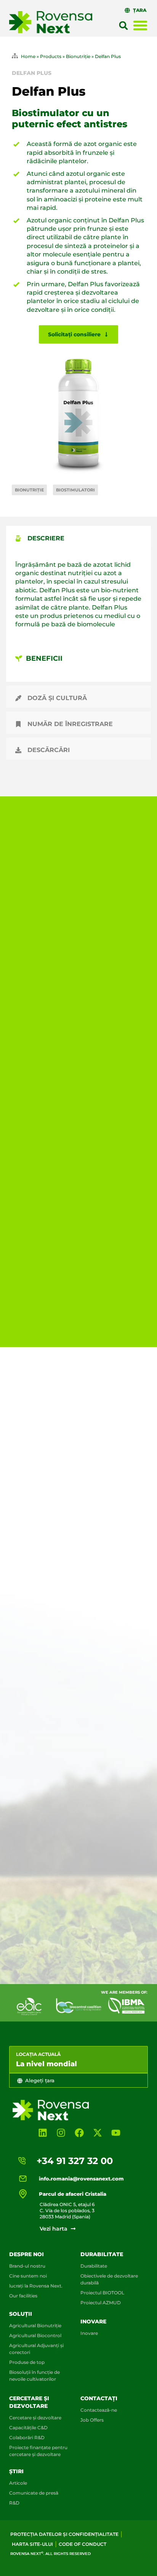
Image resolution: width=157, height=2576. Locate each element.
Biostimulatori (75, 490)
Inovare (93, 2321)
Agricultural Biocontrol (35, 2335)
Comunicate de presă (34, 2493)
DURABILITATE (102, 2254)
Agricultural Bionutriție (35, 2326)
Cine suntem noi (28, 2276)
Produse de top (27, 2362)
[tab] (78, 537)
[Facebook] (79, 2133)
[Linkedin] (43, 2133)
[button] (123, 26)
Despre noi (26, 2254)
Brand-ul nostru (27, 2266)
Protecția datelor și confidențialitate (64, 2534)
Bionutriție (78, 56)
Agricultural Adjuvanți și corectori (36, 2349)
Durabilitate (94, 2266)
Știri (16, 2471)
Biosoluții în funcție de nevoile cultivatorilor (34, 2376)
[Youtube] (116, 2133)
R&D (14, 2503)
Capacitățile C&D (28, 2428)
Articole (18, 2483)
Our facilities (23, 2296)
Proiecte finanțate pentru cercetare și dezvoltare (38, 2451)
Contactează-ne (99, 2410)
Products (51, 56)
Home (28, 56)
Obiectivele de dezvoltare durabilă (109, 2279)
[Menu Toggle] (140, 25)
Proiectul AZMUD (101, 2303)
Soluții (21, 2314)
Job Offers (92, 2420)
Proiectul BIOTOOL (102, 2293)
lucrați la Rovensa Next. (36, 2286)
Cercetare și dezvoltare (35, 2418)
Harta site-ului (32, 2544)
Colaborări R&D (27, 2437)
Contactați (99, 2398)
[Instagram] (61, 2133)
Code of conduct (83, 2544)
